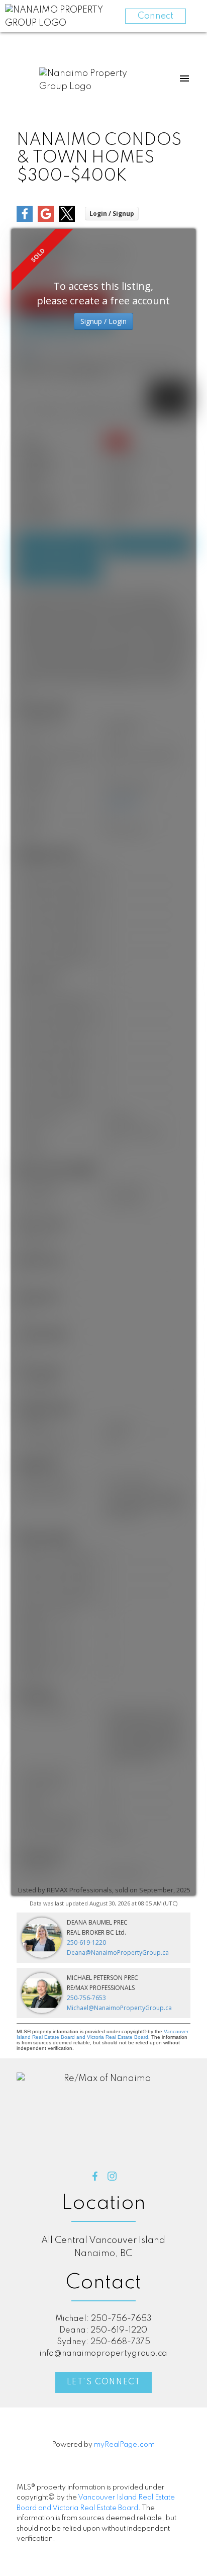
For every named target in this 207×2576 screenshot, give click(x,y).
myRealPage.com (124, 2445)
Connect (156, 16)
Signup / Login (103, 321)
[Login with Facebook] (25, 220)
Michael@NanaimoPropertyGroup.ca (119, 2008)
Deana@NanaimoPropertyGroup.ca (118, 1952)
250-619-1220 (86, 1942)
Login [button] (112, 214)
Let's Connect (104, 2382)
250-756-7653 (86, 1998)
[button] (95, 2176)
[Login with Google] (46, 220)
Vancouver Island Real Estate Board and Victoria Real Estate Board (102, 2034)
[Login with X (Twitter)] (67, 220)
